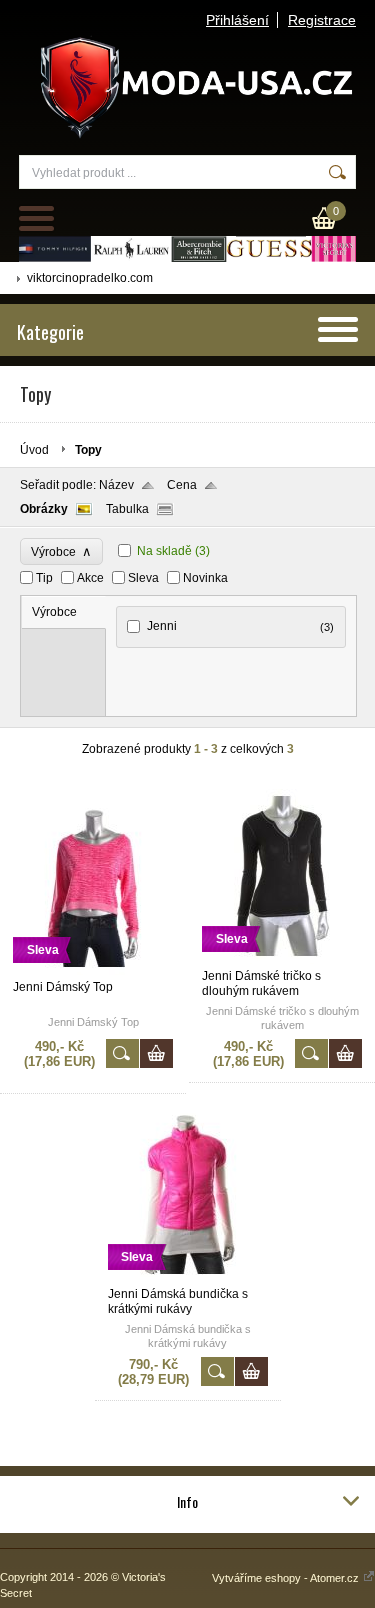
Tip (44, 578)
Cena (182, 485)
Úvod (34, 450)
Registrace (322, 20)
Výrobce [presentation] (54, 612)
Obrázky (44, 509)
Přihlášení (237, 20)
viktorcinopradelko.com (90, 278)
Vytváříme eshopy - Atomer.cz (287, 1578)
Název (116, 485)
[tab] (64, 612)
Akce (90, 578)
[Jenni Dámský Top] (93, 971)
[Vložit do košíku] (156, 1053)
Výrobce (61, 551)
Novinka (205, 578)
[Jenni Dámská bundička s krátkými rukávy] (188, 1278)
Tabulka (127, 509)
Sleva (143, 578)
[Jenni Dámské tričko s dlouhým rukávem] (282, 960)
